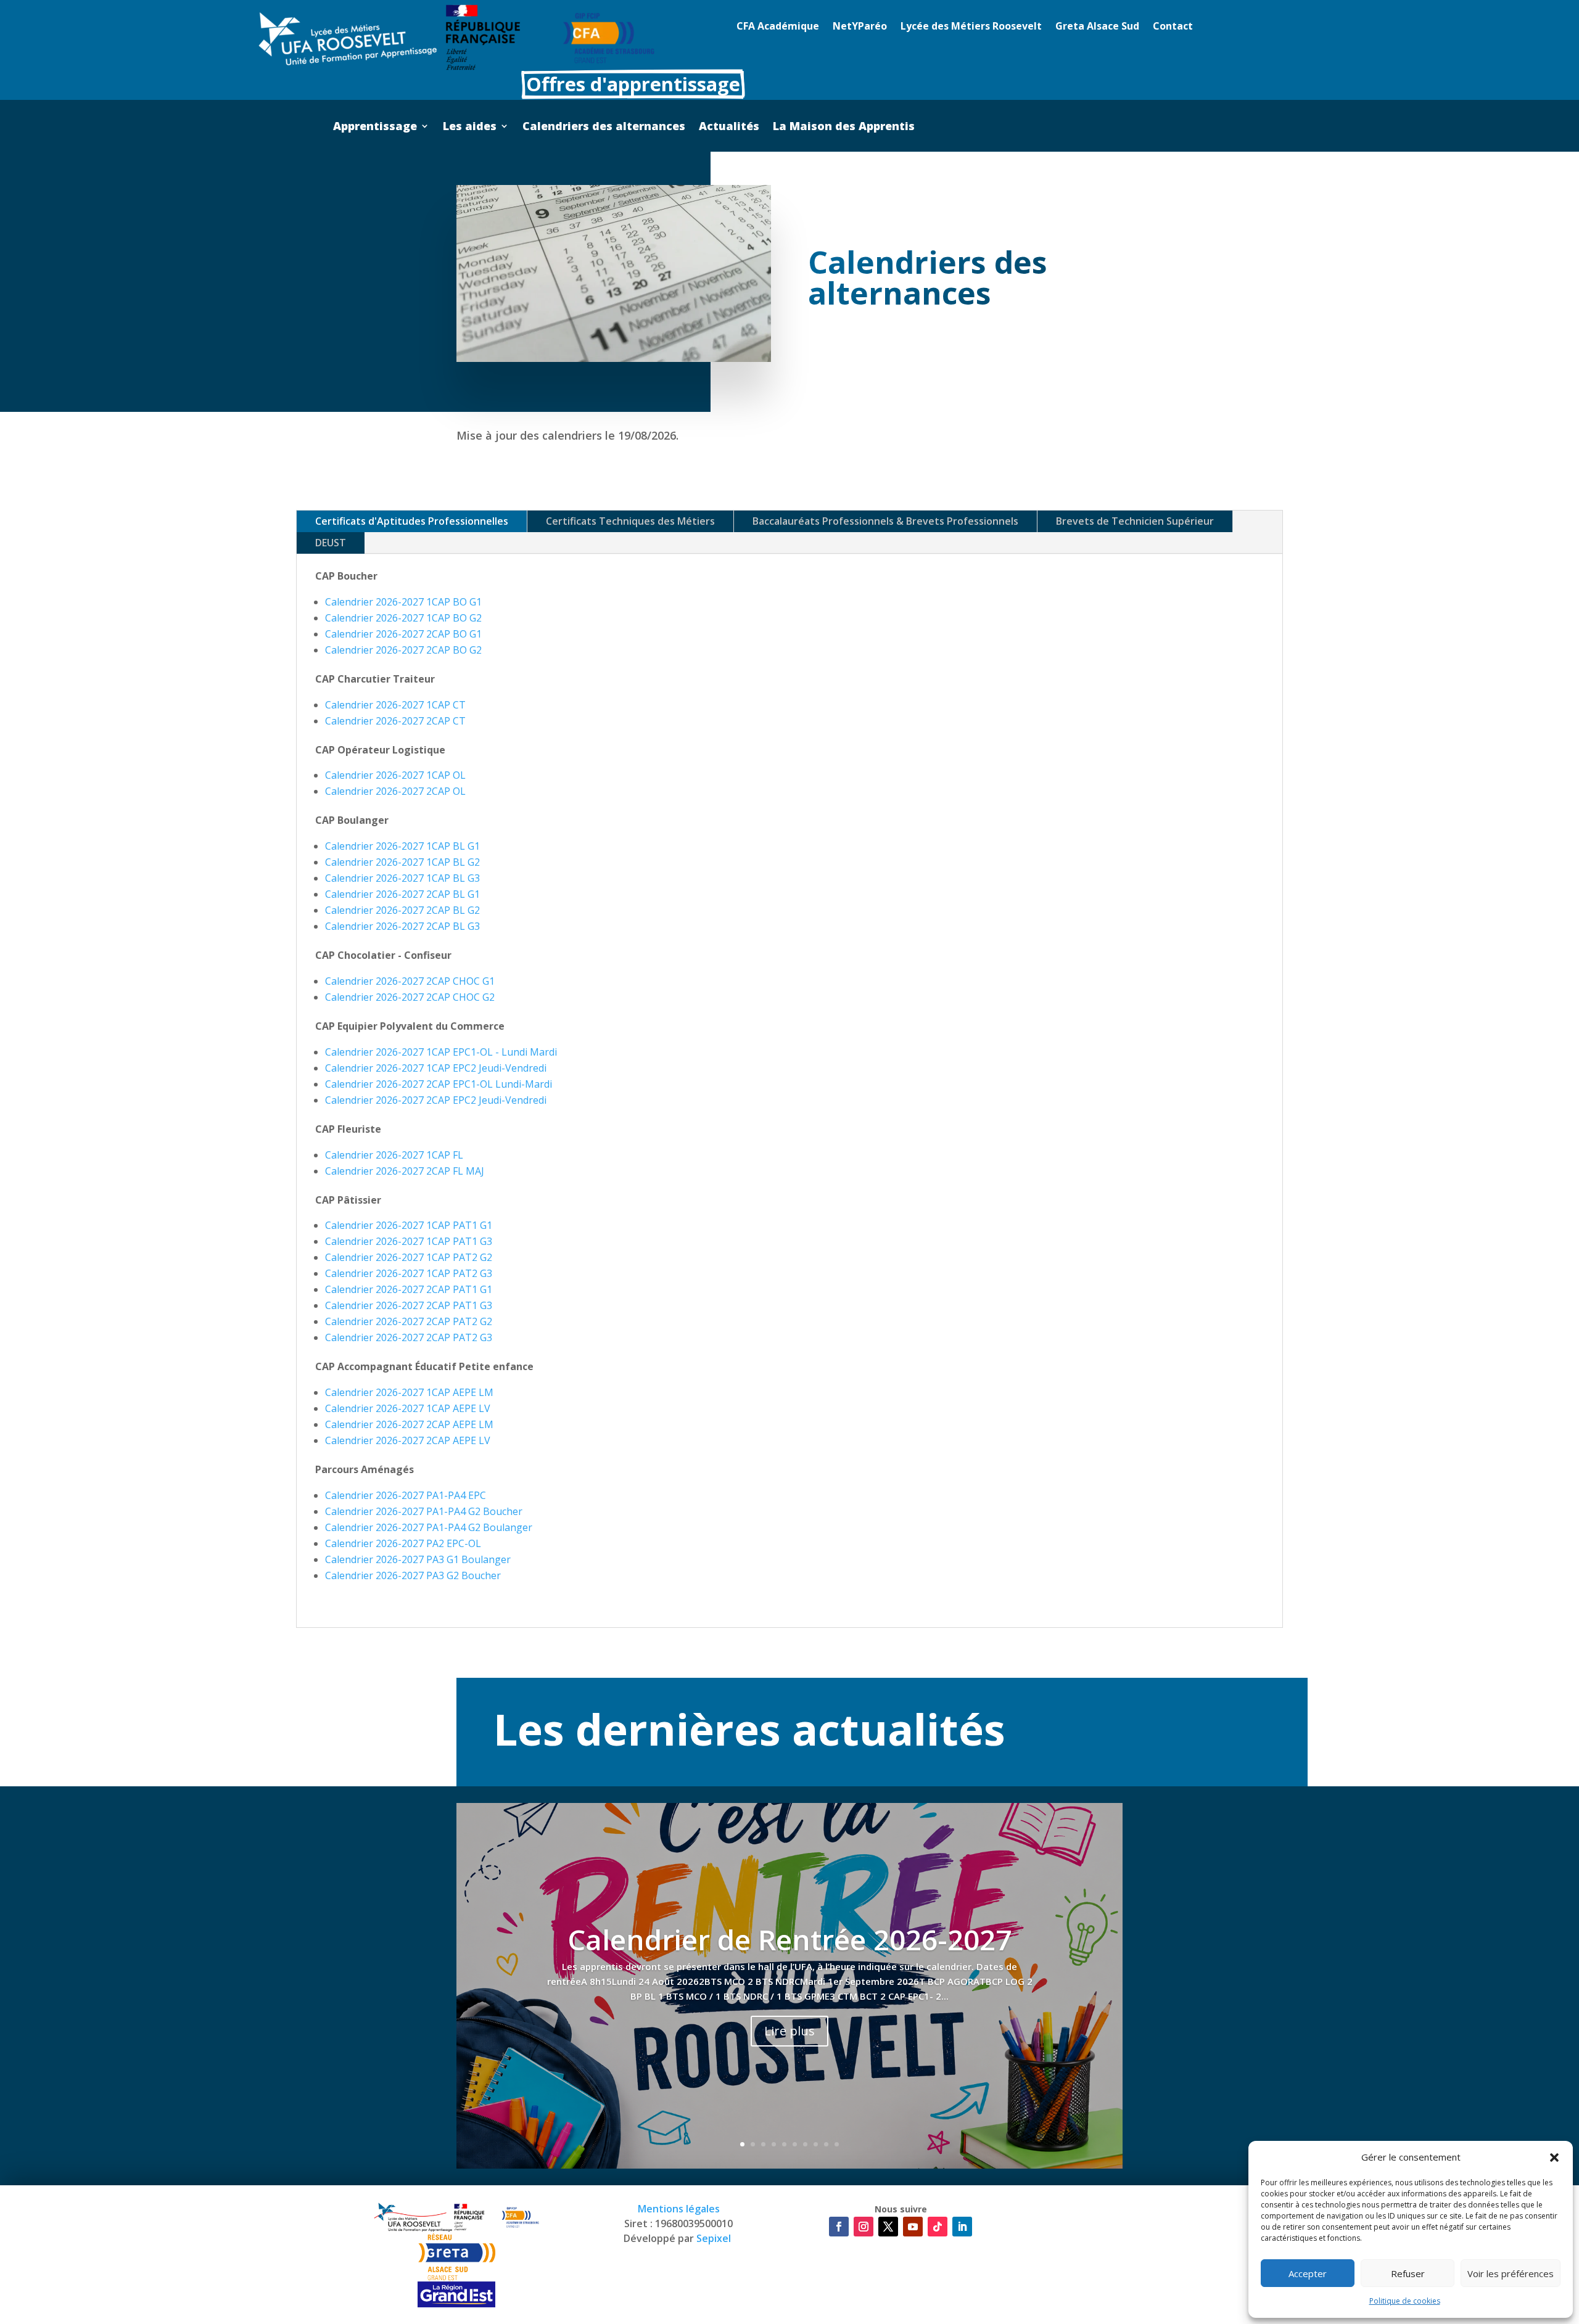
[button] (1554, 2158)
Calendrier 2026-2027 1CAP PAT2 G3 (409, 1273)
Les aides (470, 127)
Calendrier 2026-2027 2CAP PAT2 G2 (409, 1321)
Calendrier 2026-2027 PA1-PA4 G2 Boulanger (429, 1527)
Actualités (729, 127)
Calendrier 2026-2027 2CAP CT (395, 721)
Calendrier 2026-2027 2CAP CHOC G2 (410, 997)
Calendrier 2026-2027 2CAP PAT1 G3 (409, 1305)
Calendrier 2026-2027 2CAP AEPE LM (409, 1424)
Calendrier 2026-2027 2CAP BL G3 (402, 926)
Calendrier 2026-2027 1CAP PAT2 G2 (409, 1257)
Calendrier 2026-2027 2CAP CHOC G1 (410, 981)
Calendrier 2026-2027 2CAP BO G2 (403, 650)
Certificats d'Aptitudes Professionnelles (412, 521)
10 (837, 2144)
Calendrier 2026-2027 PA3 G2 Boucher (413, 1575)
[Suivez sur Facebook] (839, 2227)
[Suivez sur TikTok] (938, 2227)
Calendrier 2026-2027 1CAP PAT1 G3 (409, 1241)
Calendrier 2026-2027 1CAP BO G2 (403, 618)
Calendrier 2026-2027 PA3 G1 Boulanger (418, 1559)
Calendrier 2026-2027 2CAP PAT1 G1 (409, 1289)
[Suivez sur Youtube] (913, 2227)
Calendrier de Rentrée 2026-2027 (789, 1939)
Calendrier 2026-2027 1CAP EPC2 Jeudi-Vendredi (436, 1068)
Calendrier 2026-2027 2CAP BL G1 (402, 894)
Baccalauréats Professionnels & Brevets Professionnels (885, 521)
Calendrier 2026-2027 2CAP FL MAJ (405, 1171)
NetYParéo (860, 27)
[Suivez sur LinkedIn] (962, 2227)
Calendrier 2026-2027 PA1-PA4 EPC (406, 1495)
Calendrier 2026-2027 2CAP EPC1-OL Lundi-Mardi (439, 1084)
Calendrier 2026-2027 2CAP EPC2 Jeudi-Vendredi (436, 1100)
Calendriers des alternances (604, 127)
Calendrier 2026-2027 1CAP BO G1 (403, 602)
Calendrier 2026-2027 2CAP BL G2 (402, 910)
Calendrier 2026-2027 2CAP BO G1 (403, 634)
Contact (1173, 27)
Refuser (1408, 2273)
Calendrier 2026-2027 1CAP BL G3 (402, 878)
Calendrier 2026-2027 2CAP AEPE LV (408, 1440)
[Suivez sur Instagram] (864, 2227)
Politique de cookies (1405, 2301)
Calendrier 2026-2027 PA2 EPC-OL (403, 1543)
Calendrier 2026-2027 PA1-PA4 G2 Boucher (424, 1511)
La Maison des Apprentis (844, 127)
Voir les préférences (1511, 2273)
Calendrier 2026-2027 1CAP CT (395, 705)
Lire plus (789, 2031)
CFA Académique (778, 27)
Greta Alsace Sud (1097, 27)
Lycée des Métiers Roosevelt (971, 27)
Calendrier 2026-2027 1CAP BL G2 (402, 862)
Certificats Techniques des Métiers (630, 521)
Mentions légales (679, 2209)
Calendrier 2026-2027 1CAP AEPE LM (409, 1392)
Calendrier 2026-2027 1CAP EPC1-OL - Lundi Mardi (441, 1052)
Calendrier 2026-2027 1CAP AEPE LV (408, 1408)
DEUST (331, 543)
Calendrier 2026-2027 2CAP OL (395, 791)
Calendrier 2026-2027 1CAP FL (394, 1155)
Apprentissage (375, 127)
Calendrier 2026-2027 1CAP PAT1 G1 (409, 1225)
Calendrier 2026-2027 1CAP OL (395, 775)
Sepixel (715, 2238)
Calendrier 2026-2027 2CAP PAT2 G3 (409, 1337)
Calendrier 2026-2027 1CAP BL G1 (402, 846)
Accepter (1308, 2273)
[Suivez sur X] (888, 2227)
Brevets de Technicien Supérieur (1135, 521)
